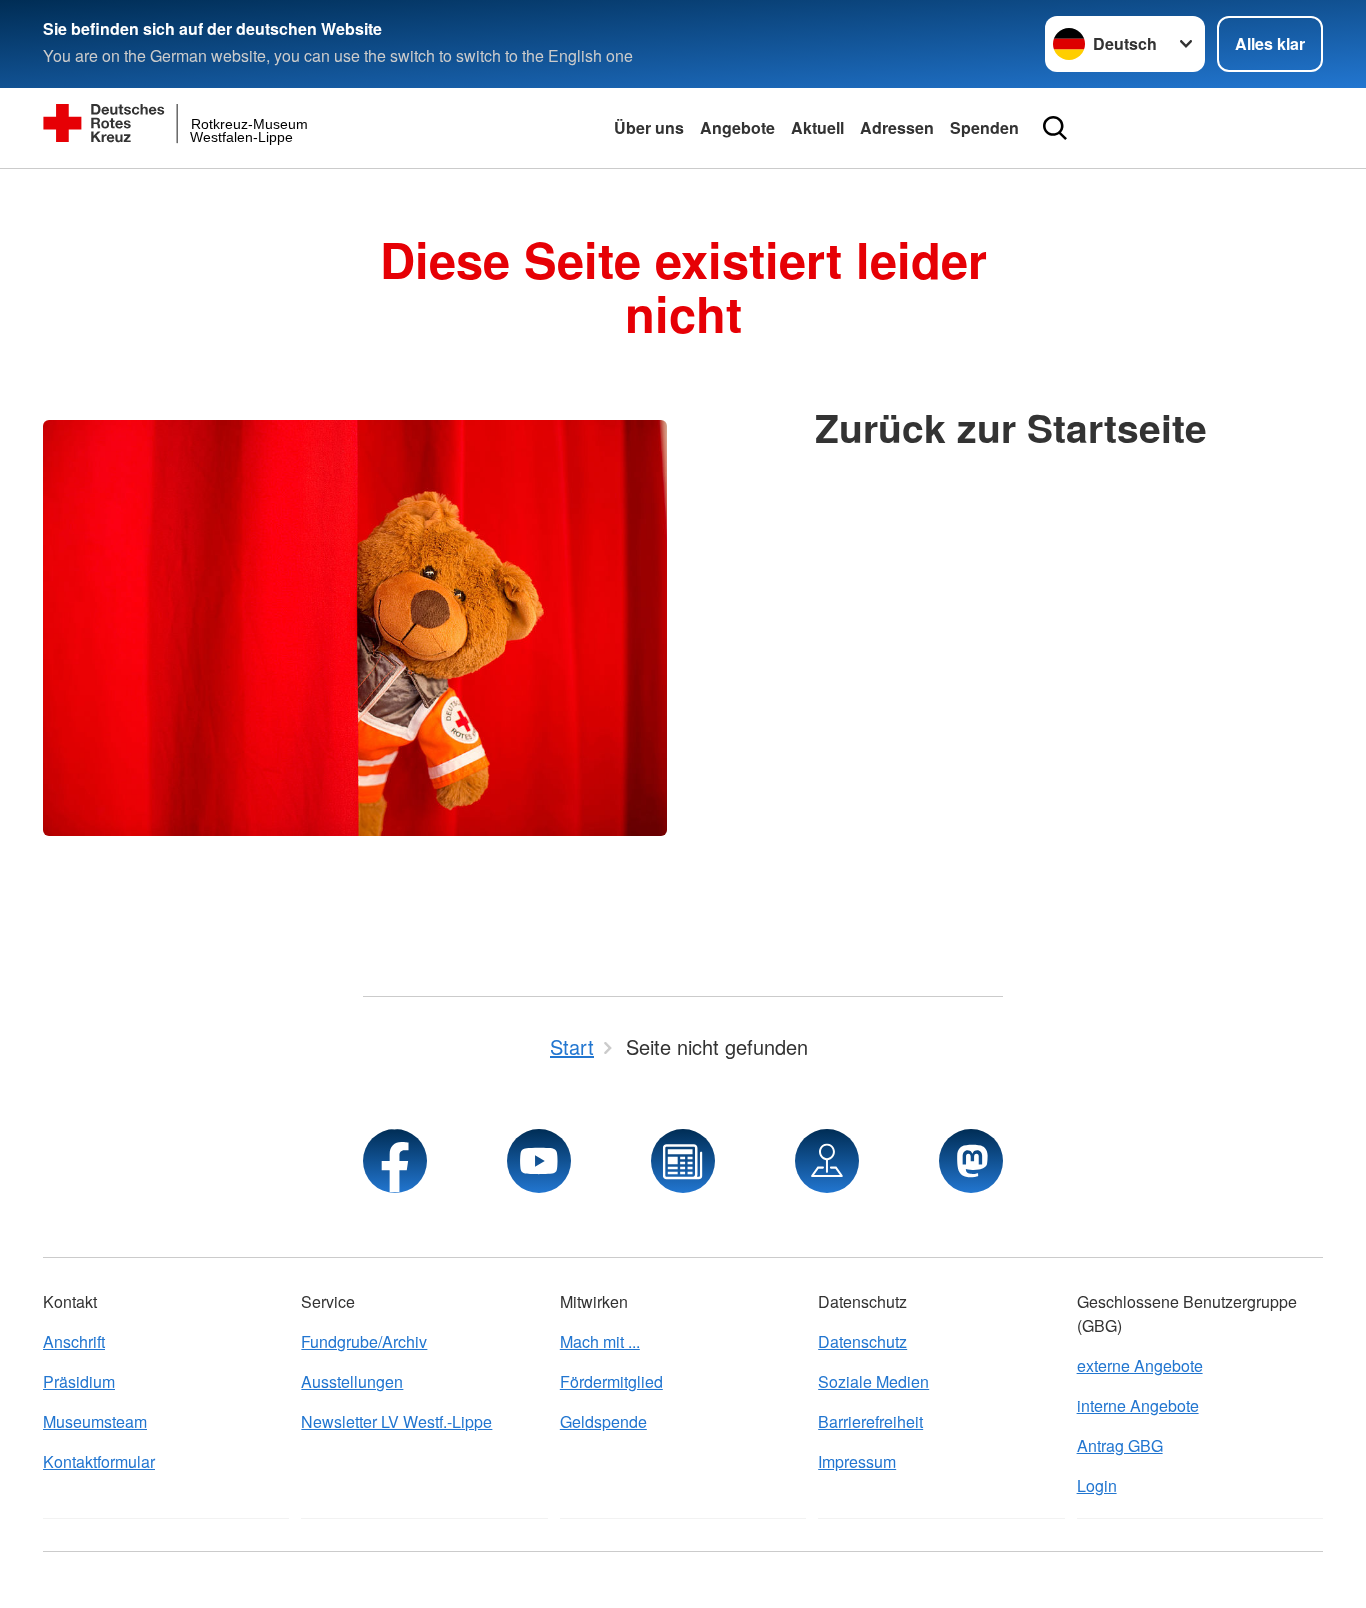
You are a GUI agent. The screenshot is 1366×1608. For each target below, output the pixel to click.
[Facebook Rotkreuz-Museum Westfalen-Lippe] (395, 1161)
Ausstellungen (352, 1381)
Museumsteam (95, 1421)
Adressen (897, 127)
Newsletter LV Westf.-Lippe (396, 1421)
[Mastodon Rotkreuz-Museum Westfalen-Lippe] (971, 1161)
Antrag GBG (1120, 1445)
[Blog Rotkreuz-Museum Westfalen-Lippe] (683, 1161)
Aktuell (817, 127)
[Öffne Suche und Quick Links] (1055, 128)
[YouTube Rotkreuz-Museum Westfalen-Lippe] (539, 1161)
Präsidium (79, 1381)
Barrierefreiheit (870, 1421)
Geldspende (603, 1421)
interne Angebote (1138, 1405)
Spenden (984, 127)
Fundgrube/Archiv (364, 1341)
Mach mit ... (600, 1341)
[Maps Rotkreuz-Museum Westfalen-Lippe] (827, 1161)
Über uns (649, 127)
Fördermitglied (611, 1381)
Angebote (737, 127)
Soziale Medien (873, 1381)
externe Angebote (1140, 1365)
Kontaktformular (99, 1461)
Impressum (857, 1461)
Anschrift (74, 1341)
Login (1097, 1485)
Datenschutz (862, 1341)
